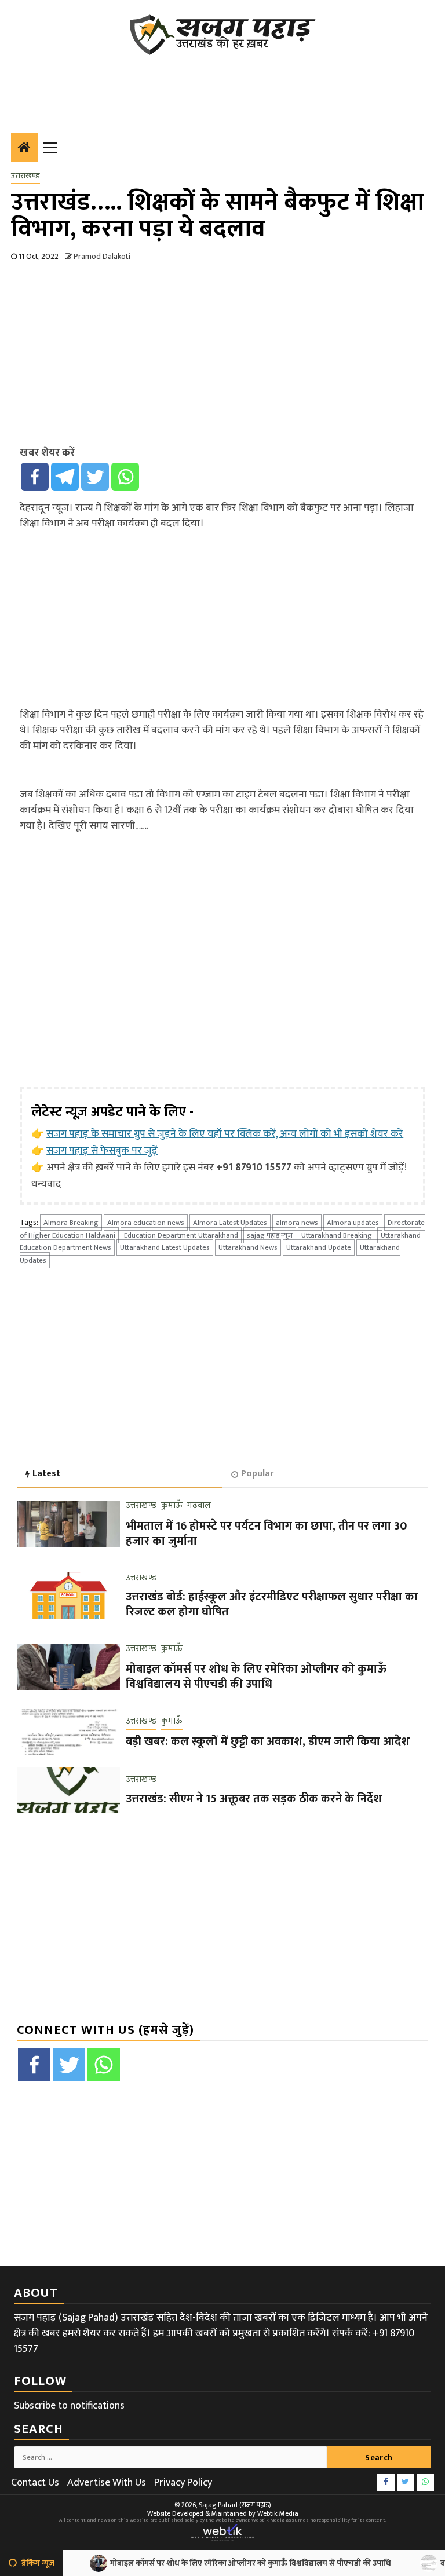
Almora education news (146, 1223)
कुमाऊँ (172, 1506)
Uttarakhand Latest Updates (165, 1247)
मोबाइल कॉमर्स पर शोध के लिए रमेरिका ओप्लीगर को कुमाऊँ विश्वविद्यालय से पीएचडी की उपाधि (256, 1677)
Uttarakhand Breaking (337, 1235)
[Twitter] (95, 477)
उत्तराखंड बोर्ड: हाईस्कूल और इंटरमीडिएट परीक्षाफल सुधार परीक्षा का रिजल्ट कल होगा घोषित (272, 1604)
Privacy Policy (183, 2483)
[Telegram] (65, 477)
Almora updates (353, 1223)
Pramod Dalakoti (102, 256)
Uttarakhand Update (319, 1247)
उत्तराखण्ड (25, 176)
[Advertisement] (222, 87)
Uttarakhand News (248, 1247)
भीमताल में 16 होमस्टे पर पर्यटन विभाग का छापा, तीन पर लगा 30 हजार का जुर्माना (266, 1534)
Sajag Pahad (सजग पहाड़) (235, 2505)
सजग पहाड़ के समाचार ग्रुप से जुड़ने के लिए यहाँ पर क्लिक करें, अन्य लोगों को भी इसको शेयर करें (225, 1134)
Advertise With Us (107, 2483)
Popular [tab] (257, 1474)
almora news (297, 1223)
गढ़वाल (199, 1506)
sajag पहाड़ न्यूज (270, 1235)
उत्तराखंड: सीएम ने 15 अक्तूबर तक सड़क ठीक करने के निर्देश (254, 1799)
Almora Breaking (71, 1223)
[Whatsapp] (125, 477)
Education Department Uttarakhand (181, 1235)
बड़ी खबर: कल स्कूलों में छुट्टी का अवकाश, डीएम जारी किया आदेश (268, 1741)
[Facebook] (35, 477)
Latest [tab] (46, 1474)
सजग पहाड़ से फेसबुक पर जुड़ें (102, 1151)
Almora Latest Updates (230, 1223)
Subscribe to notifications (69, 2406)
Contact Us (35, 2483)
